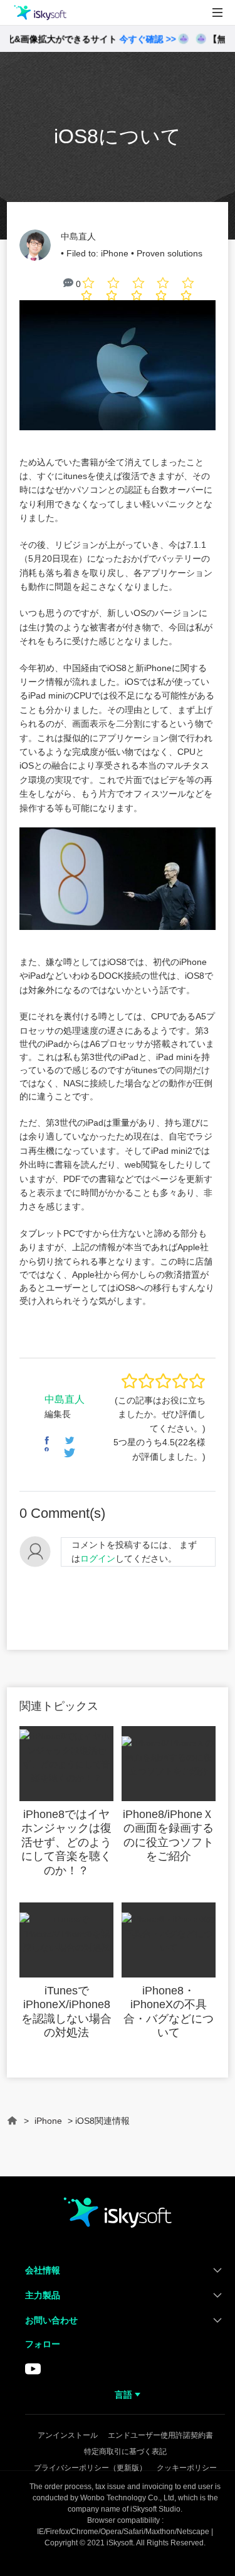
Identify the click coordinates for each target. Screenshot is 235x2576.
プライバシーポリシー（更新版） (90, 2468)
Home (13, 2126)
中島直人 (78, 236)
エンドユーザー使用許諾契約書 (160, 2435)
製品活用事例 (40, 68)
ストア (25, 97)
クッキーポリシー (187, 2468)
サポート (30, 126)
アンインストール (68, 2435)
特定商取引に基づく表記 (125, 2452)
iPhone (115, 253)
